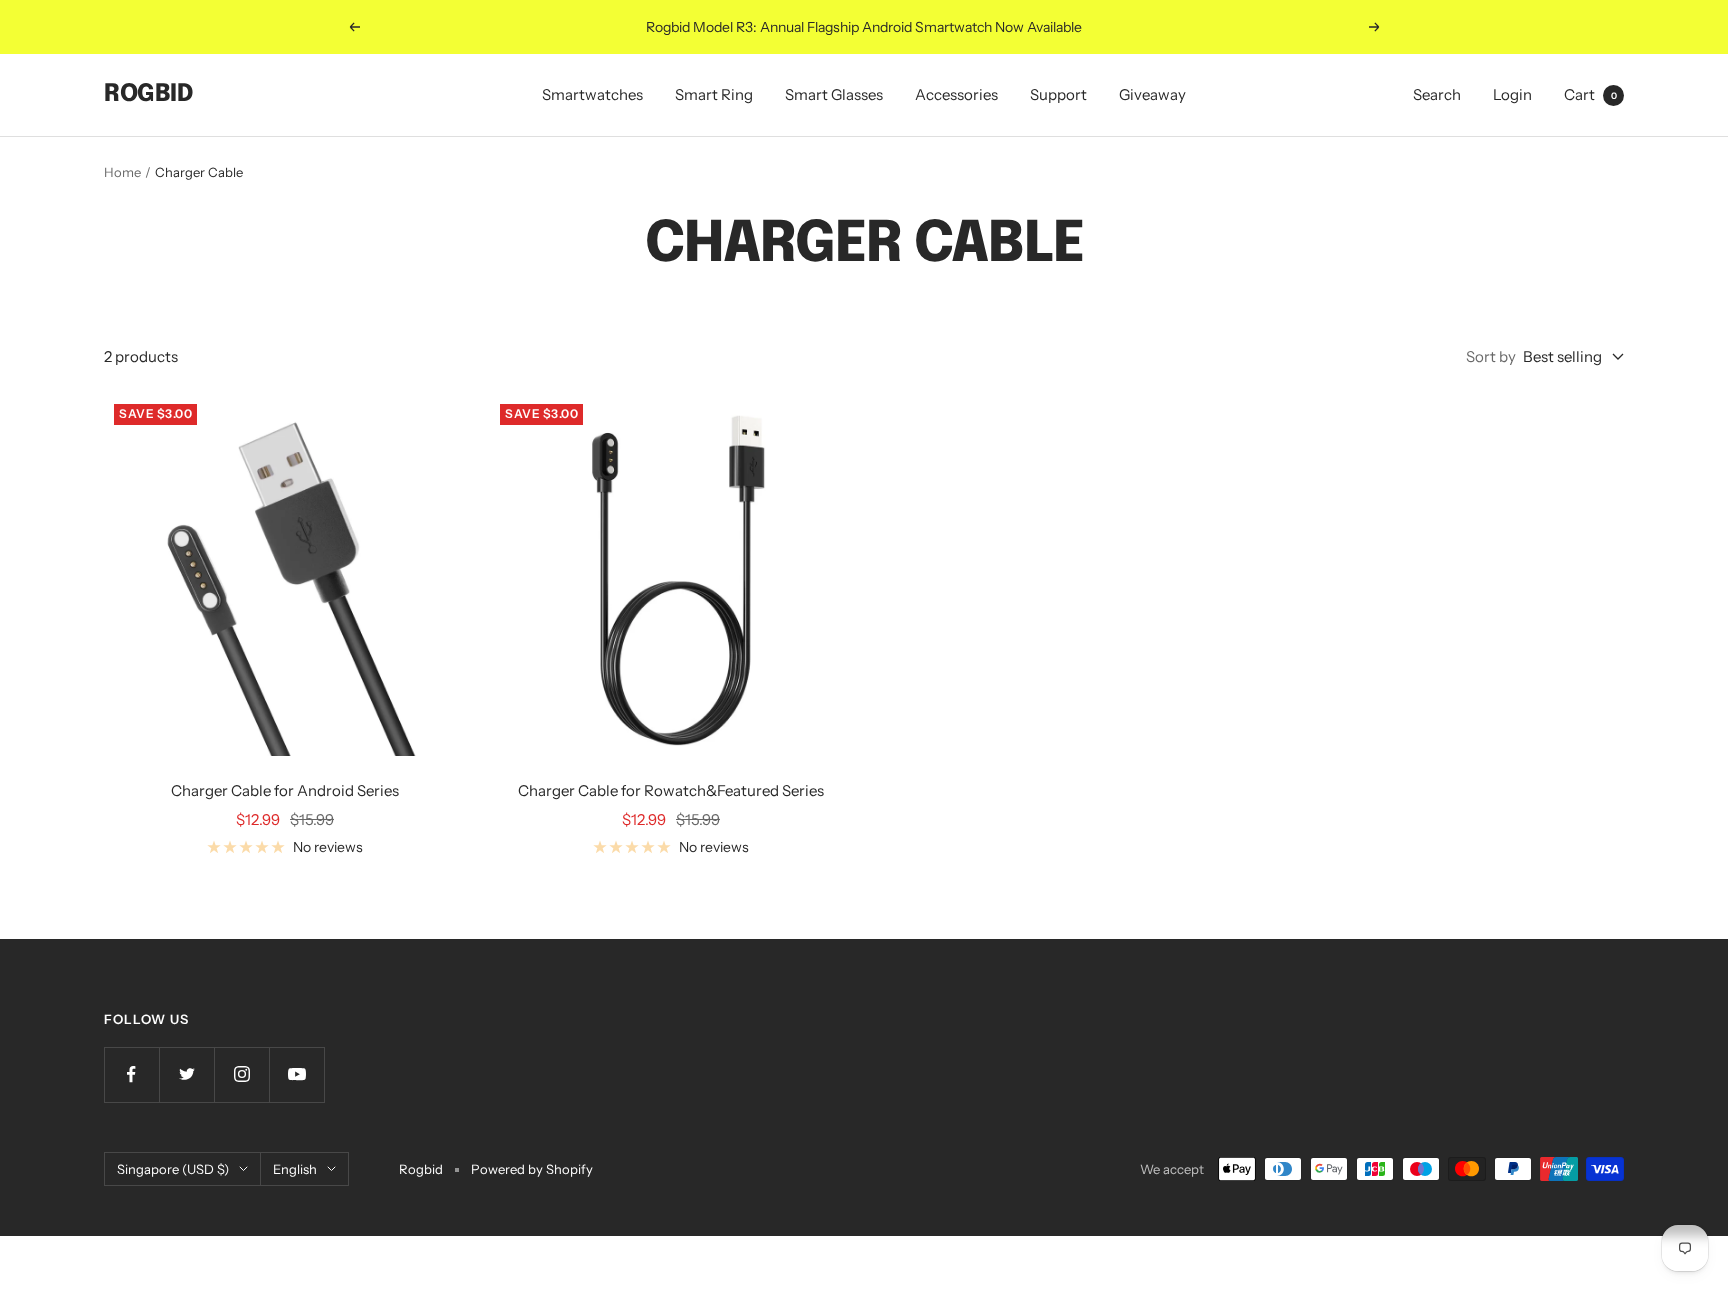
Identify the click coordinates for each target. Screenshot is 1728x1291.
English (295, 1169)
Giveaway (1152, 94)
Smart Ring (714, 94)
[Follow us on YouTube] (296, 1074)
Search (1437, 94)
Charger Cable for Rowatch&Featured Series (671, 790)
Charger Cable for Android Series (285, 790)
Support (1058, 94)
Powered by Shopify (532, 1169)
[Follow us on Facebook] (131, 1074)
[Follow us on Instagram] (241, 1074)
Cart (1590, 94)
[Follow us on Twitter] (186, 1074)
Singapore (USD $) (173, 1169)
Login (1512, 94)
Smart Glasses (834, 94)
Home (122, 172)
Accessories (956, 94)
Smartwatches (592, 94)
